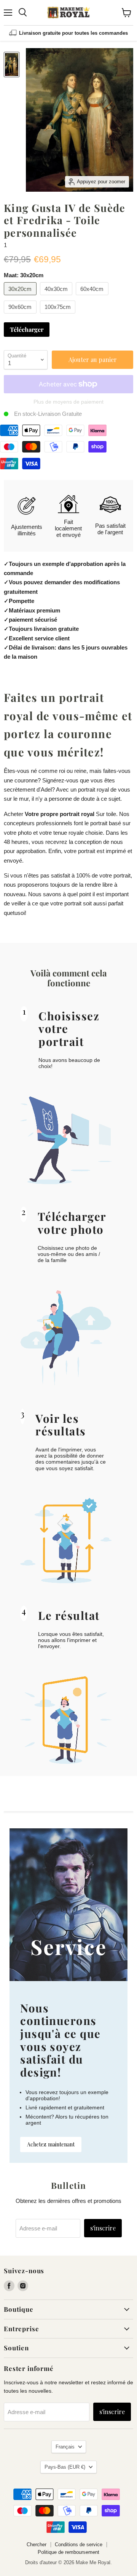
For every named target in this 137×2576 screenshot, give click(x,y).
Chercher (37, 2544)
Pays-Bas (65, 2467)
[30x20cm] (21, 297)
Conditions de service (79, 2544)
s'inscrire (103, 2228)
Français (65, 2447)
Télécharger (27, 329)
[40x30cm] (57, 297)
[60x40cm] (93, 297)
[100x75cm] (59, 315)
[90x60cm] (21, 315)
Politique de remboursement (68, 2552)
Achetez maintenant (51, 2144)
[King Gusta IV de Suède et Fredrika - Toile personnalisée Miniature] (12, 65)
